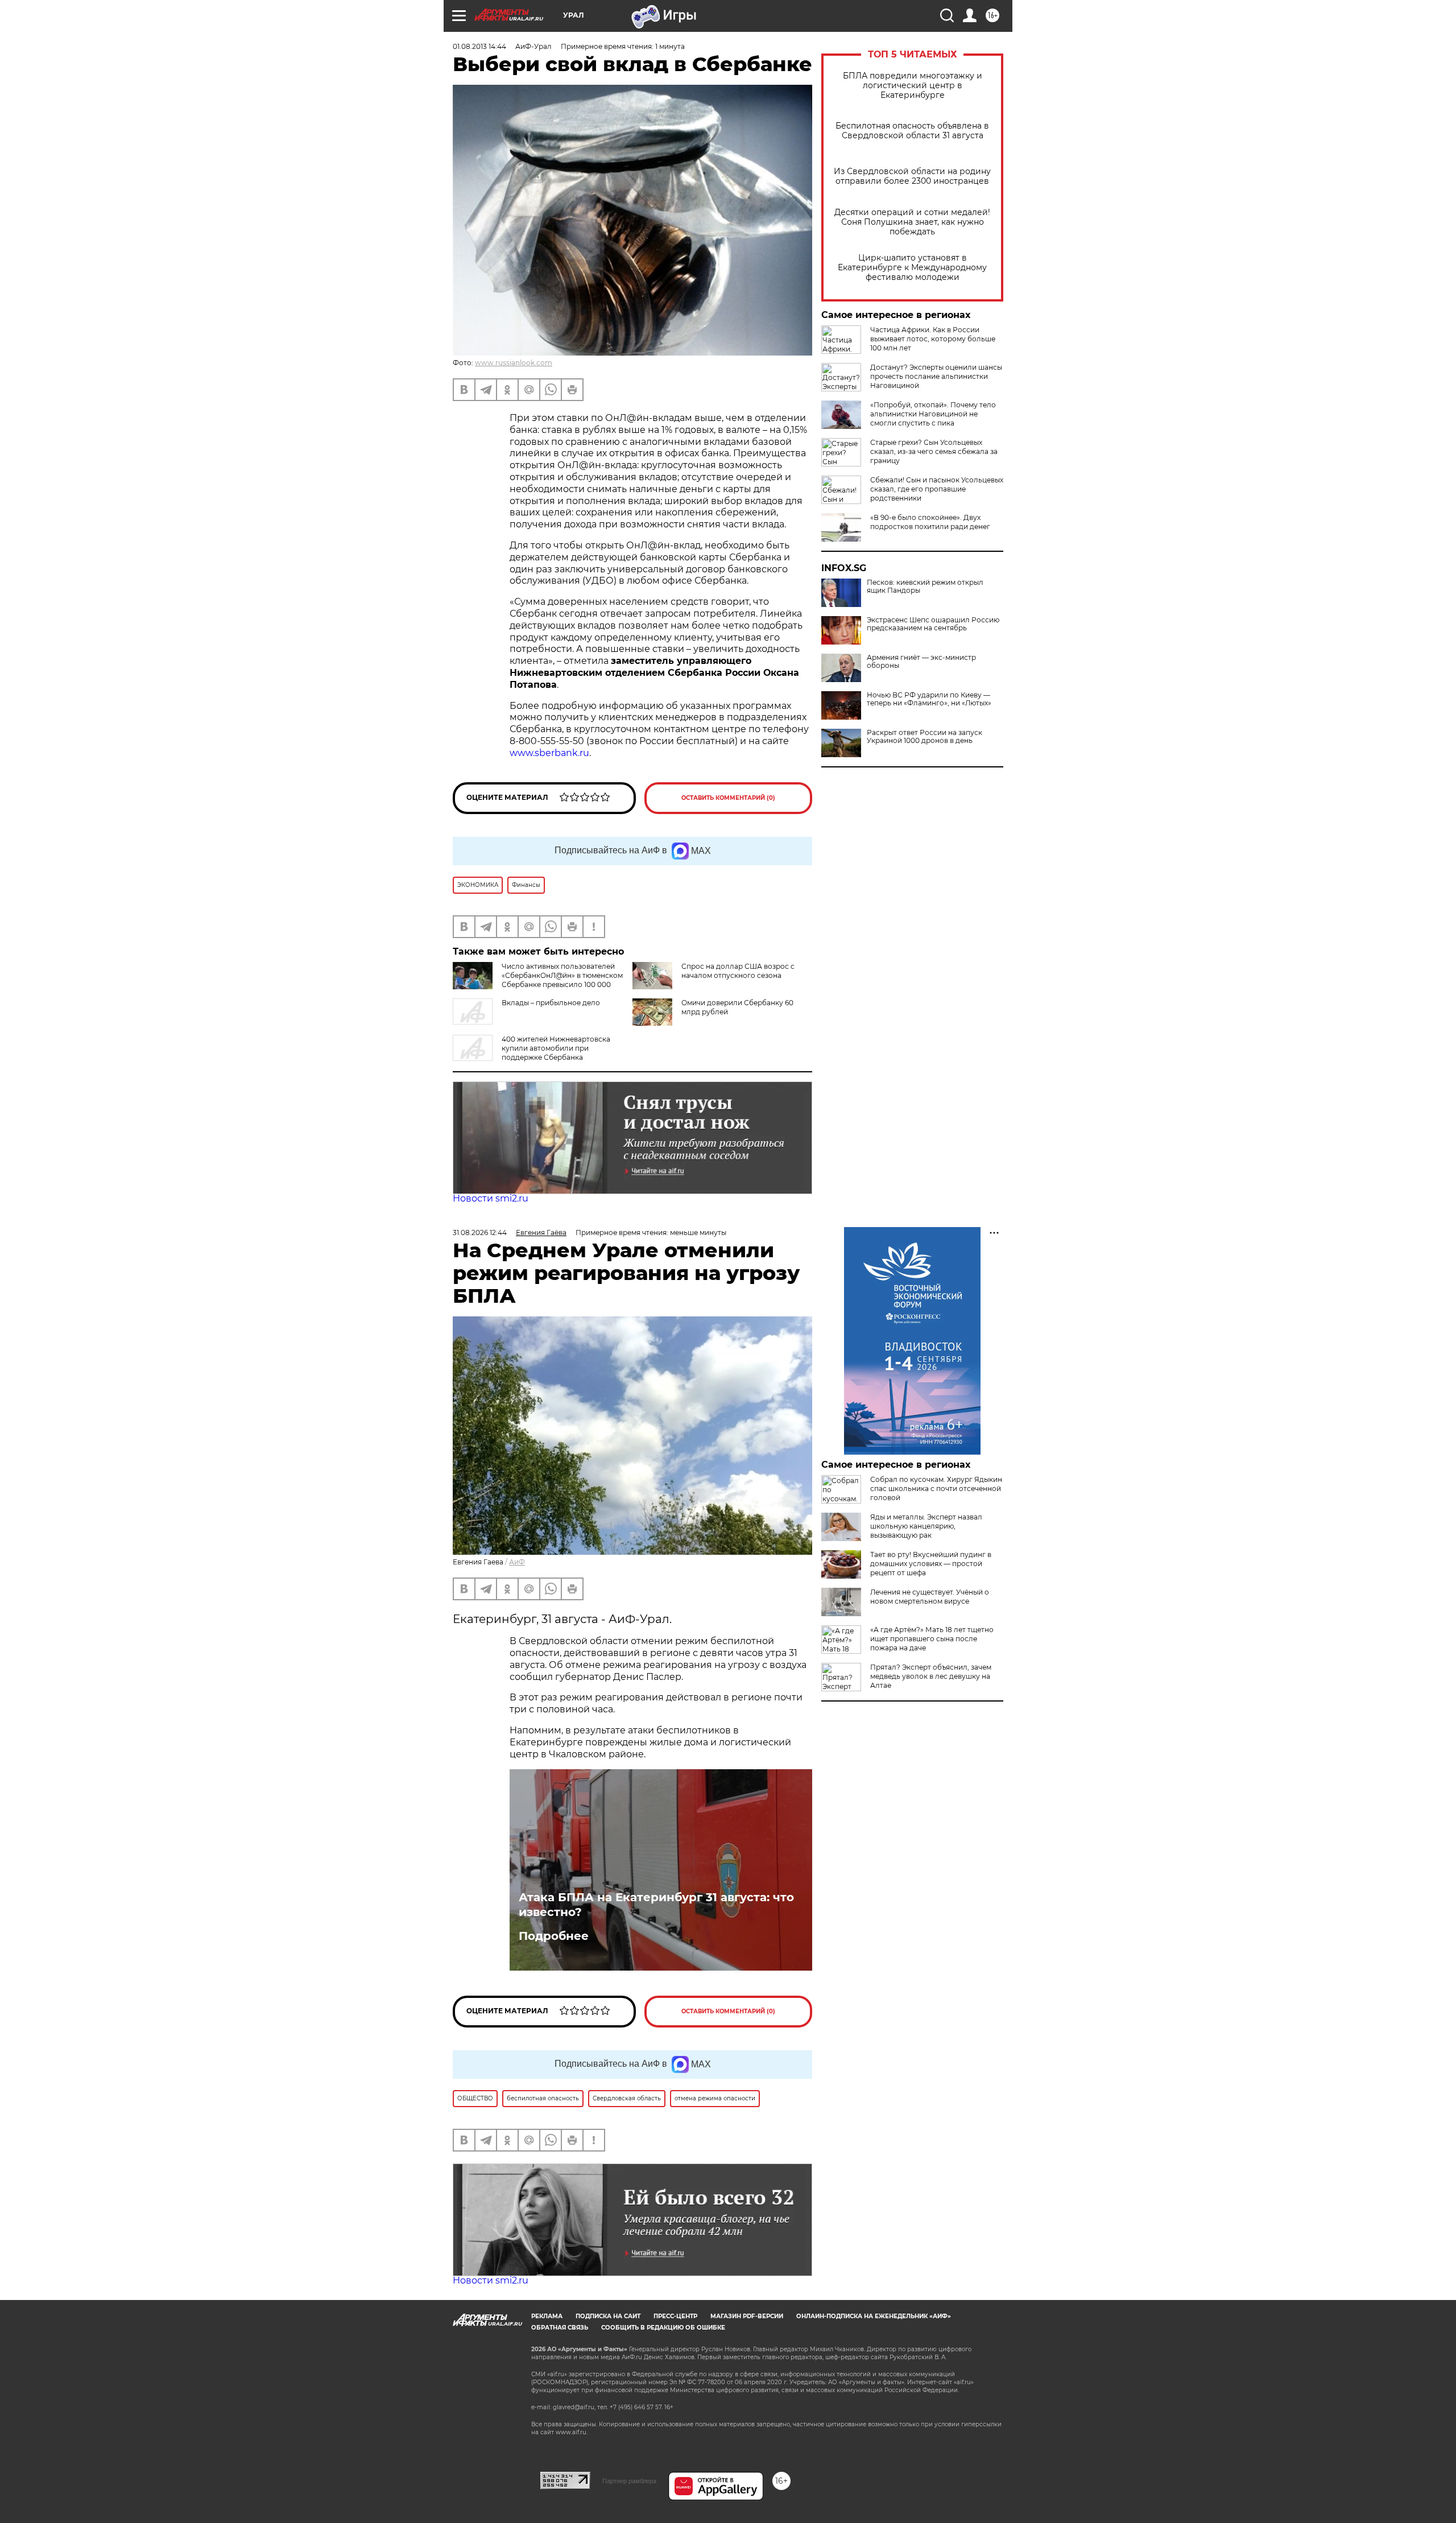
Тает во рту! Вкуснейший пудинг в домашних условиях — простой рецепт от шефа (931, 1564)
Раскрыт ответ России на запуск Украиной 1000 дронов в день (925, 737)
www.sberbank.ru (549, 753)
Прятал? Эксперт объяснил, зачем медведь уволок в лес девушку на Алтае (931, 1676)
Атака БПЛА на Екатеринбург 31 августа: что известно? (656, 1905)
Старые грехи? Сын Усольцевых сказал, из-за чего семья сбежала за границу (934, 451)
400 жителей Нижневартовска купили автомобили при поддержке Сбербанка (556, 1048)
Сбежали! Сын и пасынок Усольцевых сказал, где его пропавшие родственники (937, 489)
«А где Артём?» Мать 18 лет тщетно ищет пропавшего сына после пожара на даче (932, 1639)
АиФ (517, 1562)
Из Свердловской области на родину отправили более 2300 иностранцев (912, 176)
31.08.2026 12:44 (480, 1232)
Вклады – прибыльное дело (551, 1003)
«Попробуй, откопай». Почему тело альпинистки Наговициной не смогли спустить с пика (933, 414)
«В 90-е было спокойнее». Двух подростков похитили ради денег (930, 522)
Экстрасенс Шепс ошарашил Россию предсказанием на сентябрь (933, 624)
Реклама (547, 2316)
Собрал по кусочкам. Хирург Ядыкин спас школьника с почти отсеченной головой (936, 1488)
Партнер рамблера (629, 2481)
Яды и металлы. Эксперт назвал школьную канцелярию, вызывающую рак (926, 1526)
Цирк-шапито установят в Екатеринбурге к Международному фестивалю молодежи (912, 268)
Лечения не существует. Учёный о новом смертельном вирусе (930, 1597)
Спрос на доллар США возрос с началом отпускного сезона (738, 971)
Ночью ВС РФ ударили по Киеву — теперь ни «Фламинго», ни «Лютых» (929, 699)
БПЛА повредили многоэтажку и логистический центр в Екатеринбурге (913, 86)
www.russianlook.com (514, 363)
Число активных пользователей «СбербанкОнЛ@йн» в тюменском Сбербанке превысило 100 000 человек (562, 980)
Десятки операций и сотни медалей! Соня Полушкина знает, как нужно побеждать (912, 222)
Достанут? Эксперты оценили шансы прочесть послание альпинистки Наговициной (936, 376)
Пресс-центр (675, 2316)
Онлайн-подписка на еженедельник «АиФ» (874, 2316)
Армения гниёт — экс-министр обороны (921, 662)
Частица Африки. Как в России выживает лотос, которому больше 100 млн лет (933, 339)
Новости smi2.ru (491, 1198)
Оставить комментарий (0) (728, 798)
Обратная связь (560, 2328)
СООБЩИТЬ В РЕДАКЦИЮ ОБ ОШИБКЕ (663, 2328)
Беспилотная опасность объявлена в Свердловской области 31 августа (912, 131)
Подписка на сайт (608, 2316)
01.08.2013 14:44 (479, 46)
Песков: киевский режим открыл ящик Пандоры (925, 587)
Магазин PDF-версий (747, 2316)
